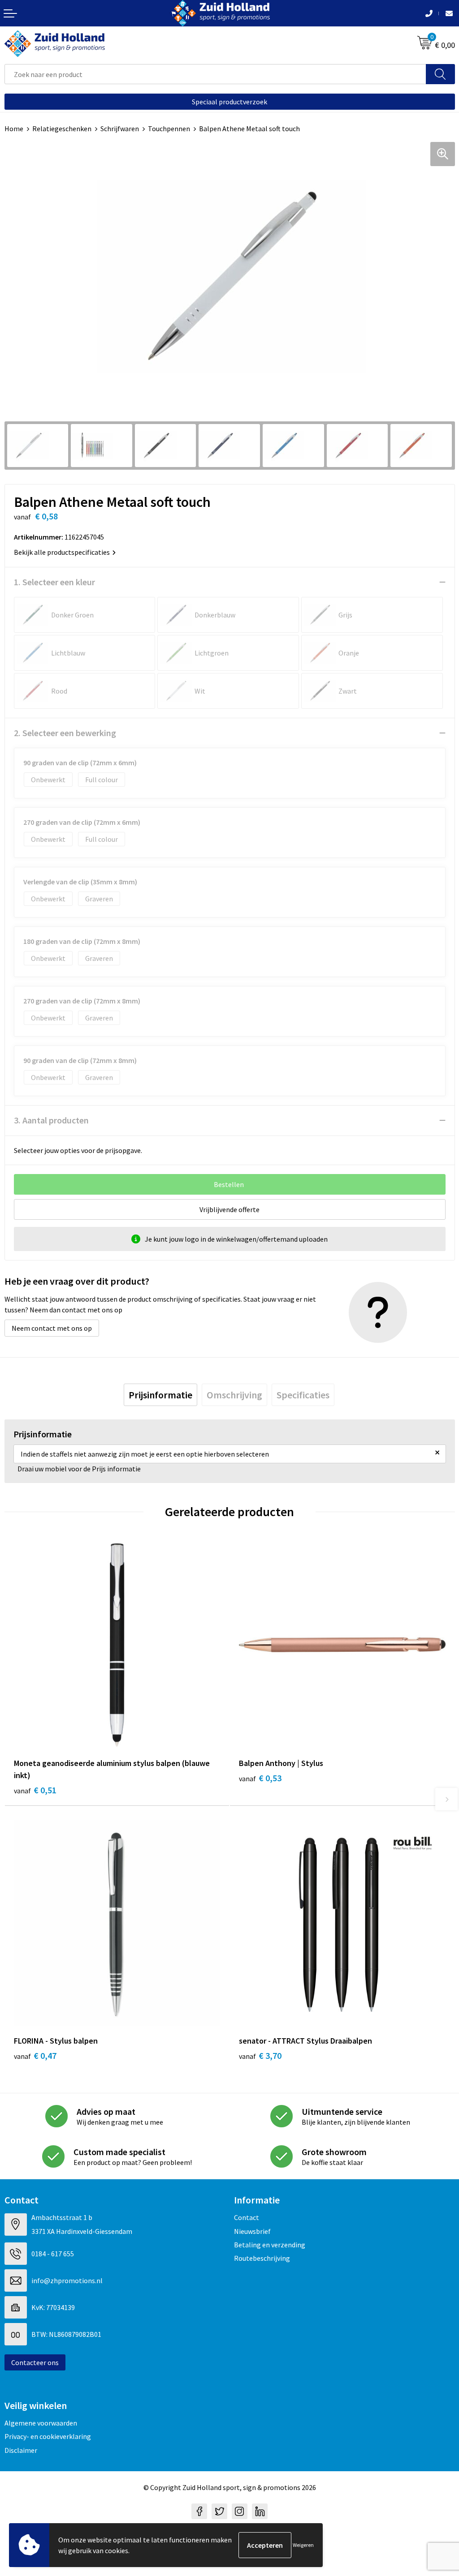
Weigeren (303, 2545)
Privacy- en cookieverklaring (48, 2436)
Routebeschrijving (262, 2258)
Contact (247, 2217)
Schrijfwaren (120, 129)
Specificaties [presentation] (303, 1395)
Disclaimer (21, 2450)
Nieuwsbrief (252, 2231)
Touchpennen (169, 129)
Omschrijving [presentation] (234, 1395)
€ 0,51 (35, 1790)
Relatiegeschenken (62, 129)
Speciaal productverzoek (229, 102)
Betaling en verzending (270, 2245)
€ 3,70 (260, 2055)
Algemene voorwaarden (41, 2423)
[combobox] (215, 74)
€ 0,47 (35, 2055)
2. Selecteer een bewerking (65, 733)
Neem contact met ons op (52, 1328)
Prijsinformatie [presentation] (160, 1395)
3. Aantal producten (51, 1120)
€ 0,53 (260, 1778)
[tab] (160, 1395)
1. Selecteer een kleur (54, 582)
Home (14, 129)
